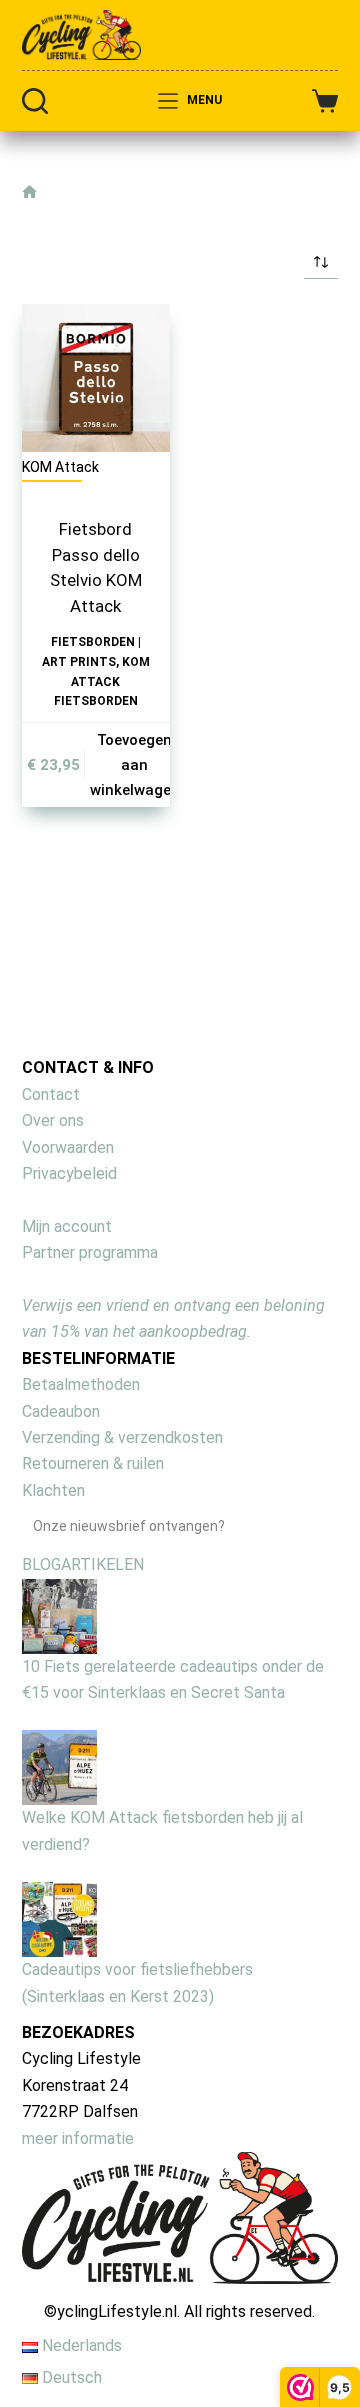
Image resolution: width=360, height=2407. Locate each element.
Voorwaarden (68, 1147)
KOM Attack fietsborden (102, 682)
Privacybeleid (69, 1173)
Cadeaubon (61, 1411)
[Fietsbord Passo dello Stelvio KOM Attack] (96, 378)
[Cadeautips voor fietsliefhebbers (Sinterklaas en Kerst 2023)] (59, 1918)
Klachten (53, 1490)
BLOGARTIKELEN (83, 1564)
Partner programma (90, 1252)
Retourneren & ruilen (93, 1463)
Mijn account (67, 1226)
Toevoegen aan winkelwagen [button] (135, 765)
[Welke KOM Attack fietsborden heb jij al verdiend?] (59, 1766)
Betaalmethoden (81, 1384)
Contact (51, 1094)
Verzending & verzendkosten (122, 1437)
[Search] (35, 101)
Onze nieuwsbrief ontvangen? (129, 1526)
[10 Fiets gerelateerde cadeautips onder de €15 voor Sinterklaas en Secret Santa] (59, 1614)
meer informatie (78, 2138)
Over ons (53, 1120)
